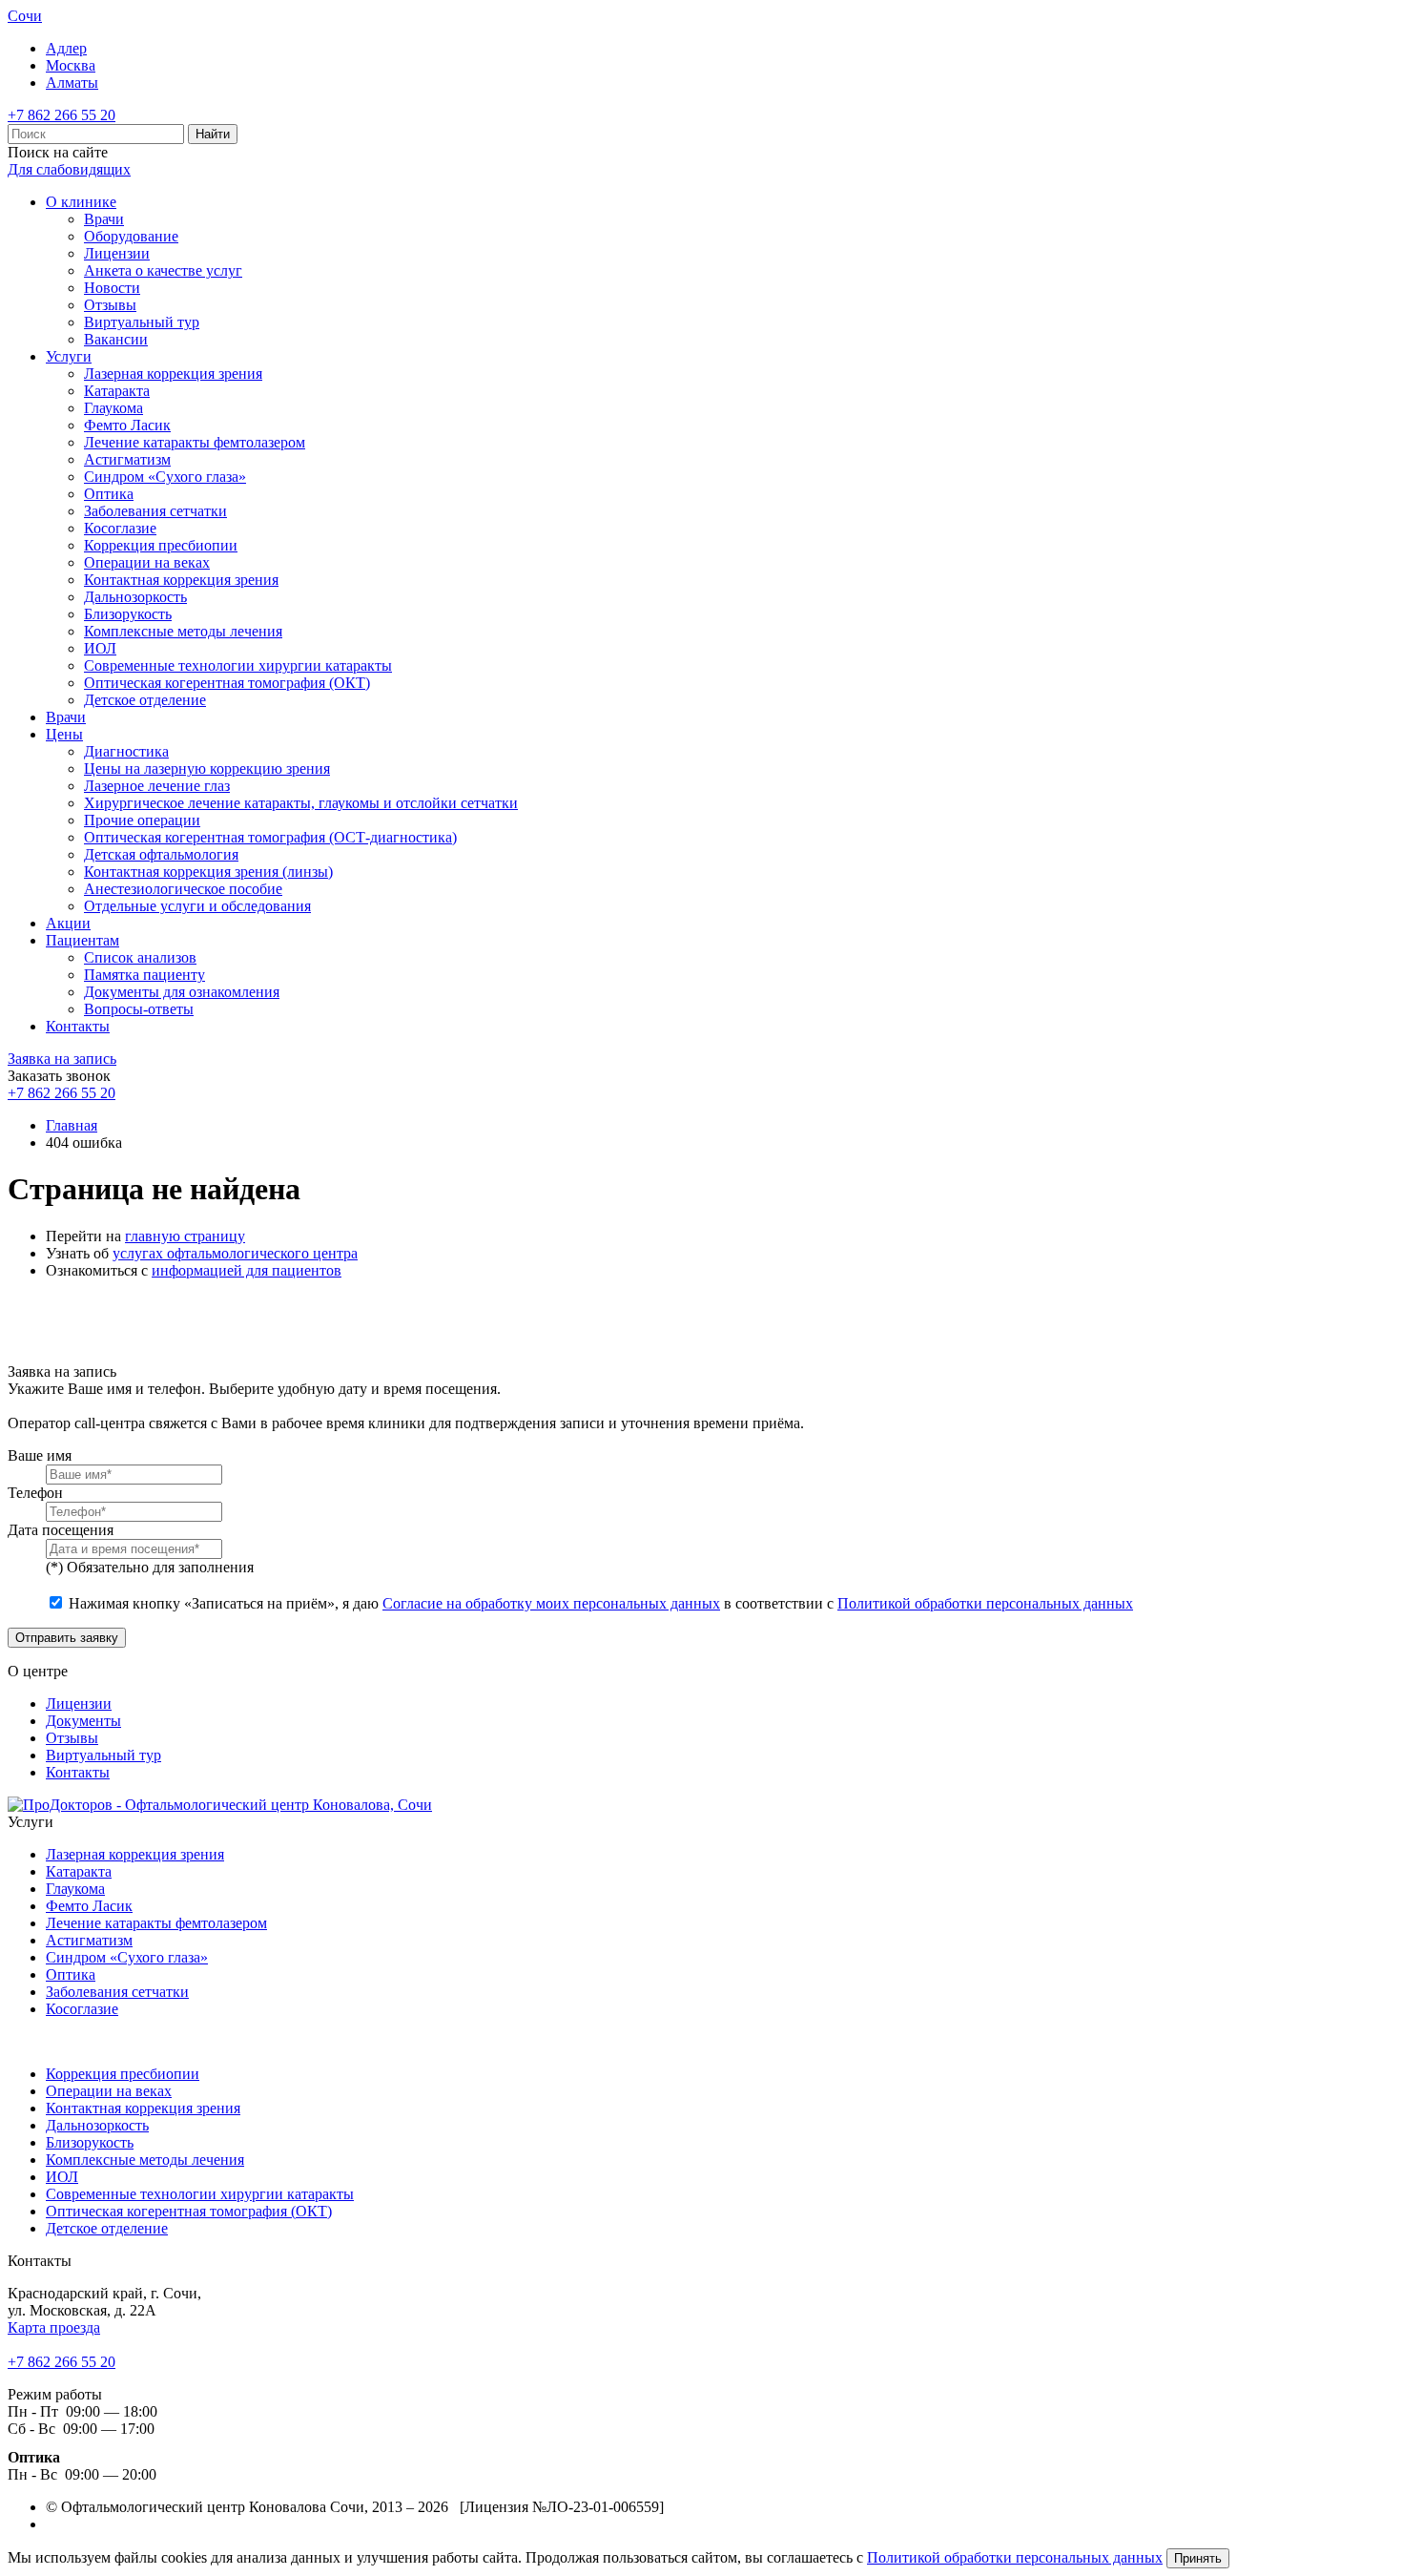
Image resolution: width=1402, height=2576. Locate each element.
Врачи (104, 219)
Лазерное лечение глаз (157, 786)
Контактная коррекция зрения (181, 580)
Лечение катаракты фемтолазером (195, 442)
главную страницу (185, 1236)
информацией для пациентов (247, 1270)
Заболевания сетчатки (155, 511)
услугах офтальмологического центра (235, 1253)
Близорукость (128, 614)
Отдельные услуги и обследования (197, 906)
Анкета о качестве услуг (163, 270)
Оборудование (131, 236)
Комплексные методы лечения (183, 631)
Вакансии (116, 339)
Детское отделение (145, 700)
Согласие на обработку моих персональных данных (551, 1603)
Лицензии (117, 253)
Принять (1198, 2558)
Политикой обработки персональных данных (985, 1603)
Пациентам (82, 940)
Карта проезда (54, 2327)
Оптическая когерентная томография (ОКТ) (227, 683)
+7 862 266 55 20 (62, 115)
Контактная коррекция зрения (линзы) (208, 872)
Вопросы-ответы (139, 1009)
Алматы (72, 83)
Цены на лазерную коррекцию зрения (207, 769)
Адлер (66, 48)
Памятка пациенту (144, 975)
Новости (112, 288)
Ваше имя (40, 1455)
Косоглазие (120, 528)
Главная (72, 1125)
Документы (83, 1721)
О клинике (81, 202)
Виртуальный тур (142, 322)
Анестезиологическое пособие (183, 889)
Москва (71, 65)
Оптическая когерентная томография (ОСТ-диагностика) (270, 837)
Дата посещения (61, 1530)
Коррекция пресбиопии (161, 545)
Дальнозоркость (135, 597)
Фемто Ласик (127, 425)
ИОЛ (100, 648)
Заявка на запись (62, 1059)
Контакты (78, 1026)
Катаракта (117, 391)
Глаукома (113, 408)
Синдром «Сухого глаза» (165, 477)
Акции (68, 923)
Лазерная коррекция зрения (173, 374)
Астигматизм (127, 459)
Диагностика (126, 751)
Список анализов (140, 957)
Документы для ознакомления (182, 992)
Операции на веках (147, 562)
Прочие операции (142, 820)
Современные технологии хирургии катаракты (238, 665)
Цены (64, 734)
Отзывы (110, 305)
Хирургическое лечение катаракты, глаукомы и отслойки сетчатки (301, 803)
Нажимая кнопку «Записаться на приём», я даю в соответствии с (601, 1603)
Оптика (109, 494)
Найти (213, 134)
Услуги (69, 356)
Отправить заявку (67, 1638)
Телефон (35, 1493)
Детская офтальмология (161, 854)
